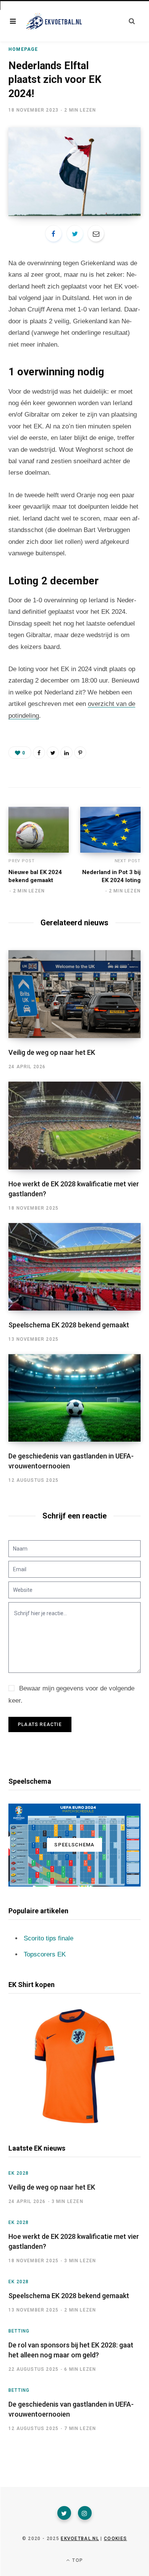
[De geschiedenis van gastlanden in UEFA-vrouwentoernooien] (74, 1398)
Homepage (23, 49)
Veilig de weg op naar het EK (52, 1052)
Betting (19, 2331)
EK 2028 (19, 2173)
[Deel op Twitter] (75, 234)
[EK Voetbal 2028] (53, 21)
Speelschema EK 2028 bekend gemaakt (69, 1325)
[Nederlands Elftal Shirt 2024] (74, 2066)
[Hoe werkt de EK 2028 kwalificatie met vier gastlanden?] (74, 1125)
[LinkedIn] (66, 753)
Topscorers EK (45, 1954)
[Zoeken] (132, 21)
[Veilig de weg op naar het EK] (74, 994)
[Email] (96, 234)
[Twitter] (64, 2513)
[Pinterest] (80, 753)
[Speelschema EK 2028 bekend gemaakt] (74, 1267)
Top (77, 2560)
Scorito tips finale (49, 1938)
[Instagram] (85, 2513)
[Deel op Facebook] (53, 234)
